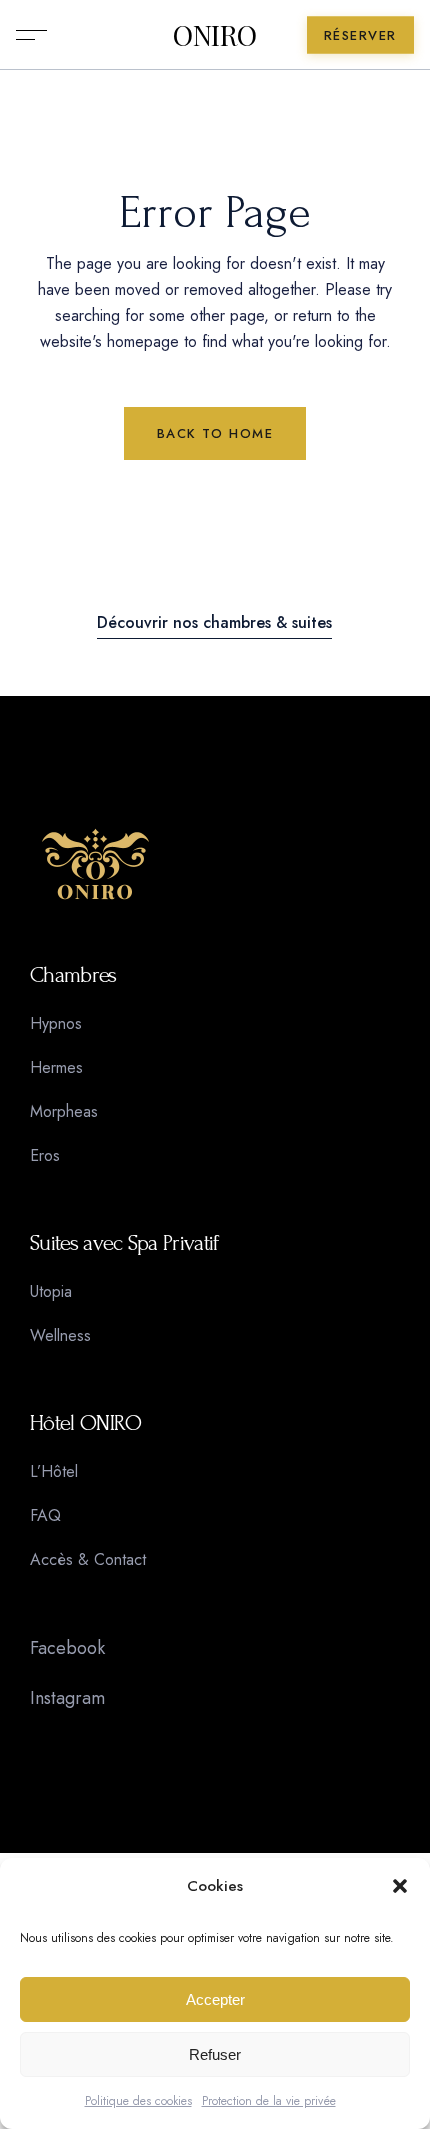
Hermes (56, 1067)
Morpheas (64, 1111)
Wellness (60, 1335)
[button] (400, 1886)
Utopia (51, 1291)
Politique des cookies (138, 2101)
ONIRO (214, 35)
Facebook (67, 1648)
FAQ (45, 1515)
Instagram (67, 1698)
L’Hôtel (54, 1471)
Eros (45, 1155)
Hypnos (56, 1023)
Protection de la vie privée (269, 2101)
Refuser (215, 2054)
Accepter (215, 1999)
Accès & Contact (88, 1559)
